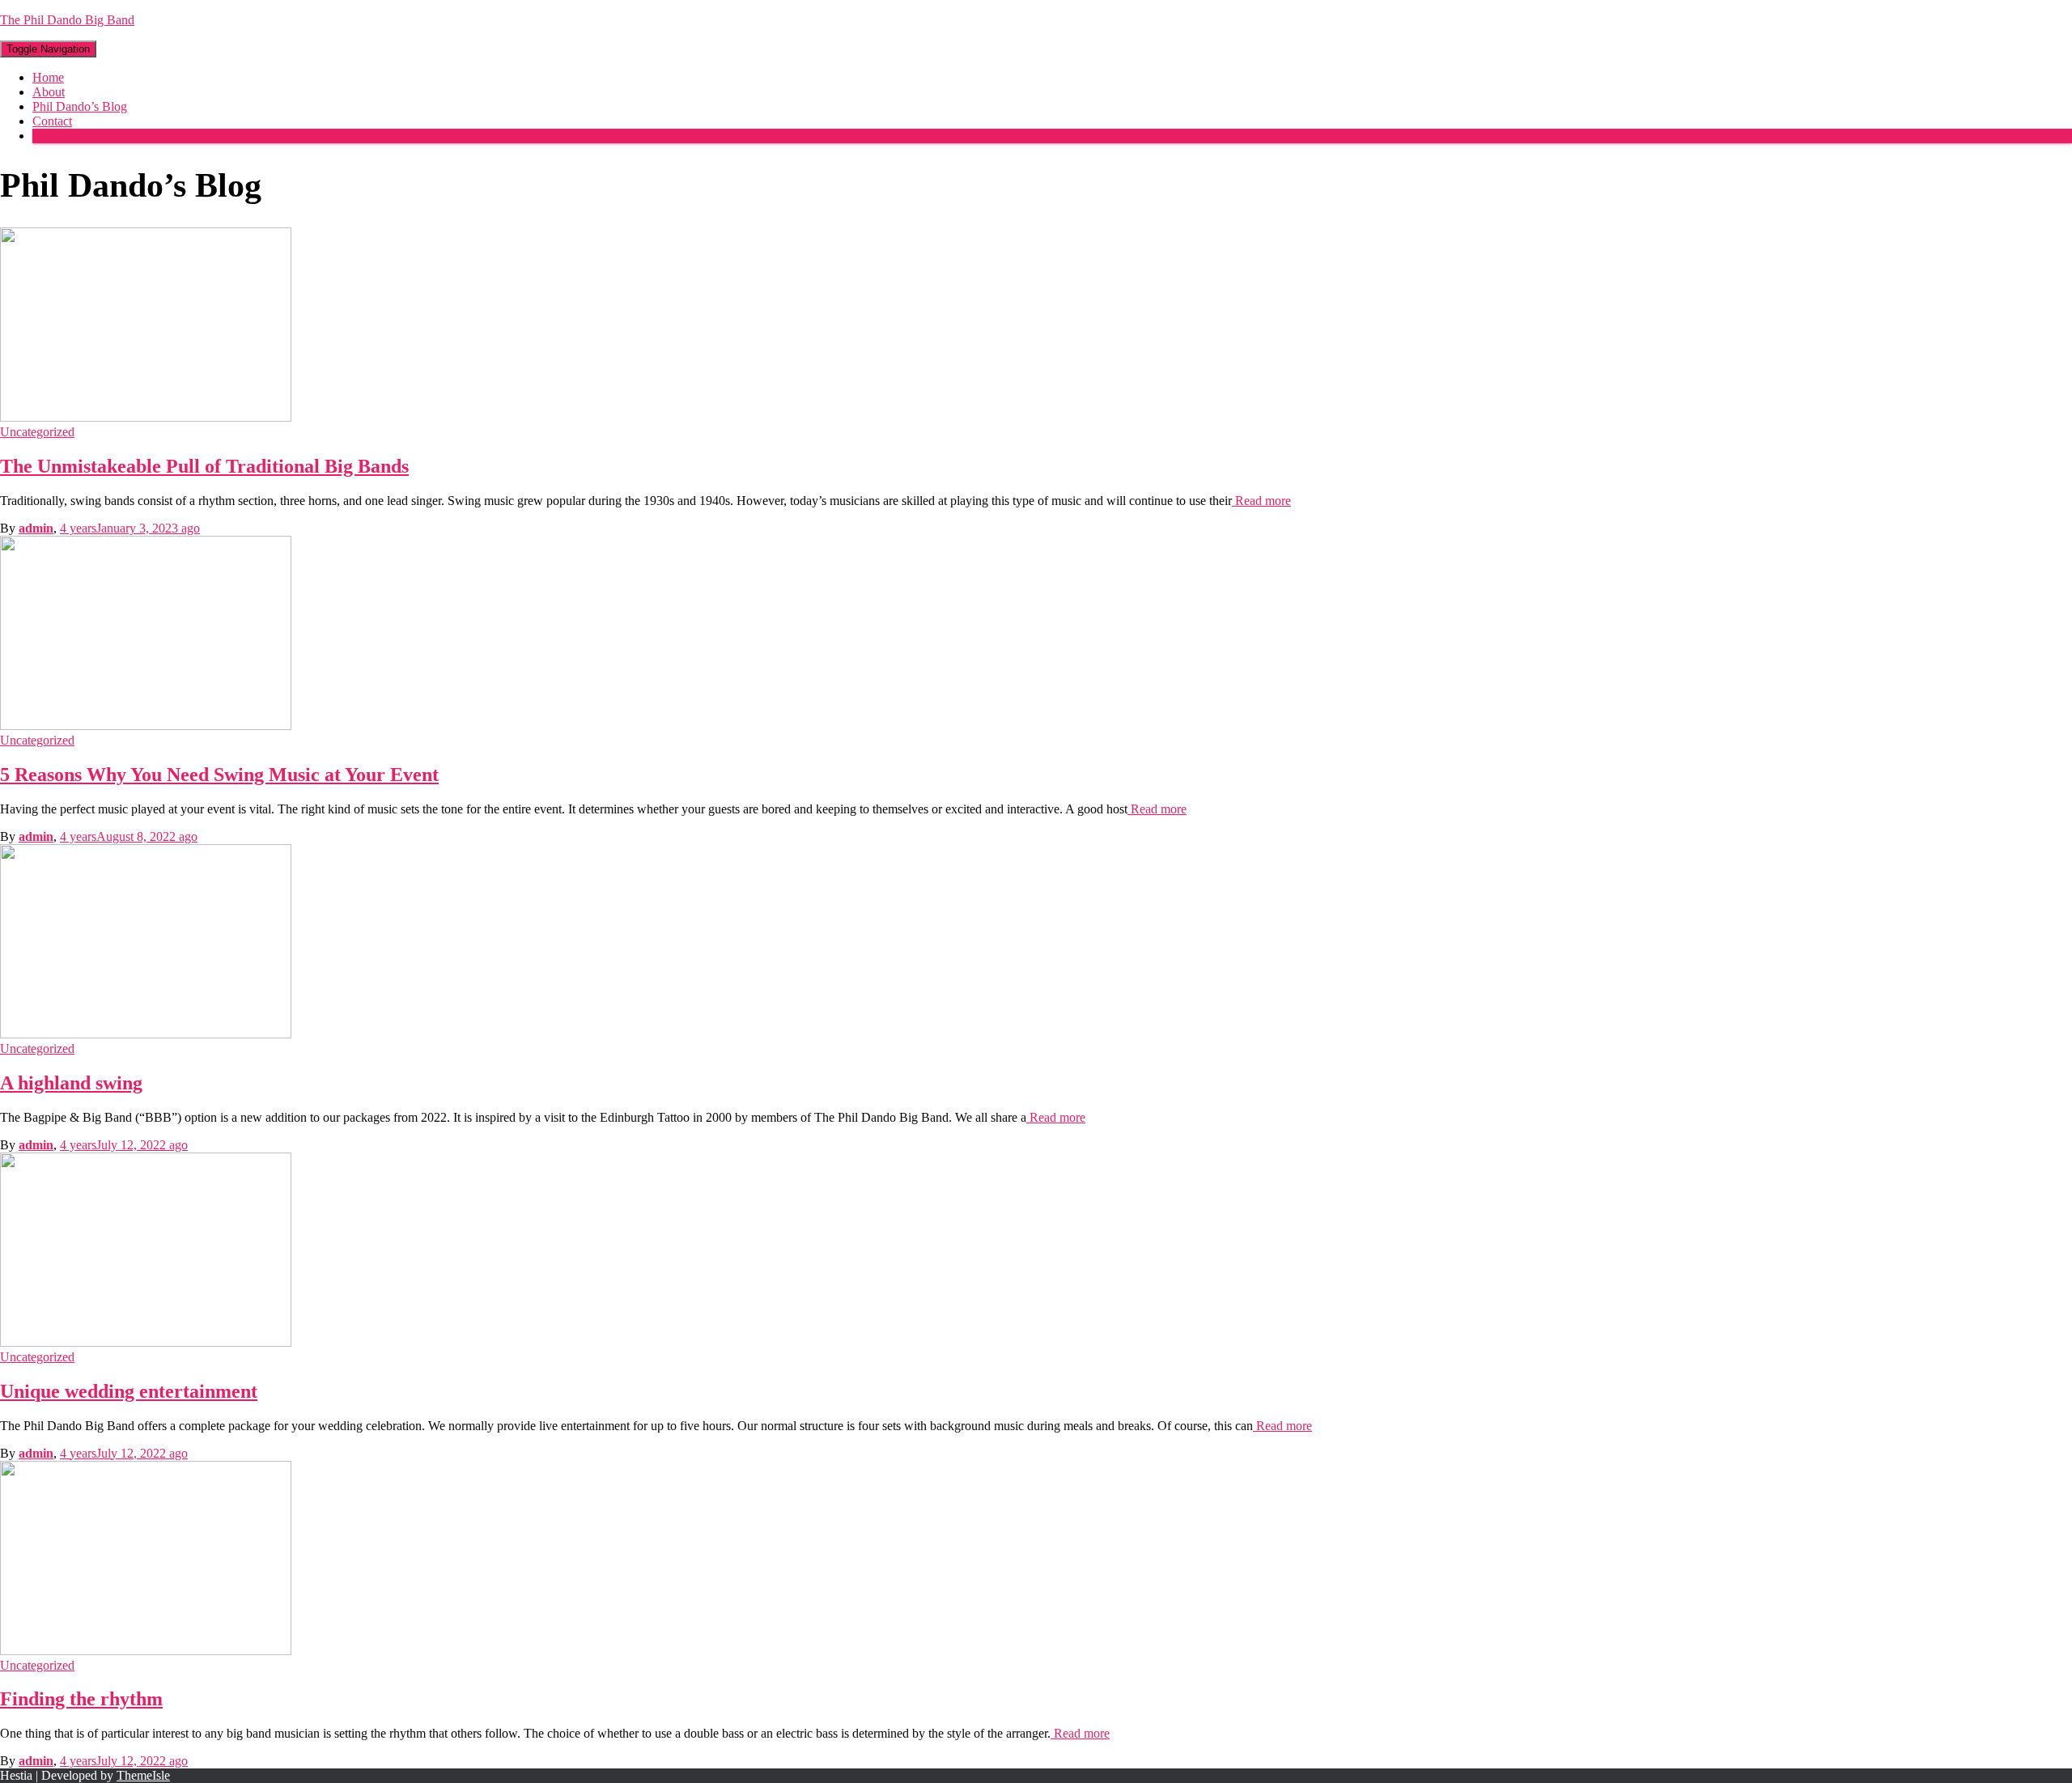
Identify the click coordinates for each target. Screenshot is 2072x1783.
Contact (52, 121)
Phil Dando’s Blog (80, 106)
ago (130, 528)
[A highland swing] (146, 1034)
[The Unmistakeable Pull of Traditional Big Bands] (146, 417)
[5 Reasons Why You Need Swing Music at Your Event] (146, 726)
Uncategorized (37, 432)
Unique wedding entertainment (129, 1391)
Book (47, 136)
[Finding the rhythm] (146, 1651)
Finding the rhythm (81, 1699)
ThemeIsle (143, 1775)
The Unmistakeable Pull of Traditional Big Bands (204, 466)
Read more (1261, 501)
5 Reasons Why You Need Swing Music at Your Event (219, 775)
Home (48, 77)
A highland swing (71, 1083)
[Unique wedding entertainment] (146, 1342)
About (49, 92)
